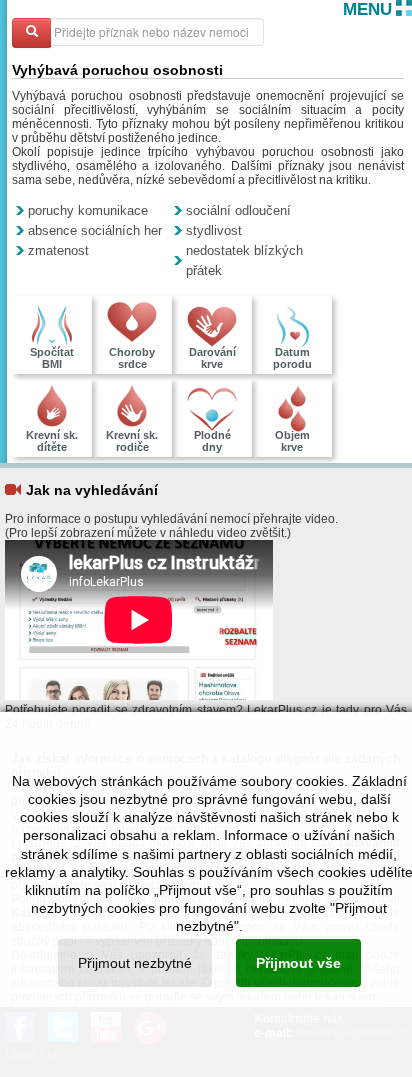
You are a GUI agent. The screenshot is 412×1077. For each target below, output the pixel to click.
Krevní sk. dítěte (52, 441)
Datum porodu (292, 358)
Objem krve (292, 441)
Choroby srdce (132, 358)
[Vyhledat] (32, 33)
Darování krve (212, 358)
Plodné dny (212, 441)
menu (367, 9)
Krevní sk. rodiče (132, 441)
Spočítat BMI (52, 358)
